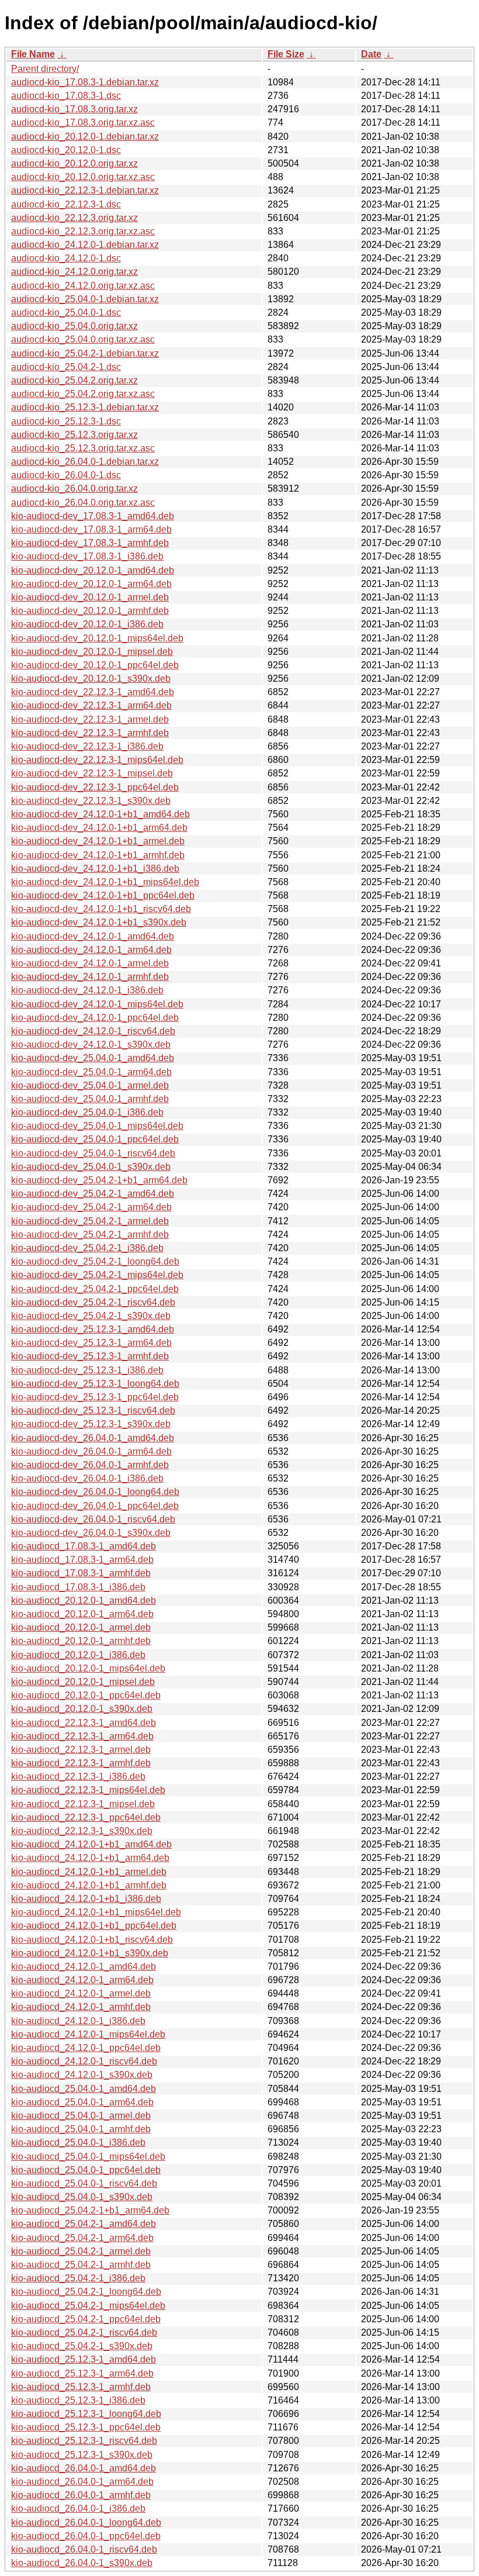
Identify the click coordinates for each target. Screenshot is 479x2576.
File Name (33, 54)
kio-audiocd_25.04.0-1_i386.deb (78, 2142)
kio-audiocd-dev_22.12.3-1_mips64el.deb (97, 760)
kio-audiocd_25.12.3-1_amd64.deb (84, 2359)
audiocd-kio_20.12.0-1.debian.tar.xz (85, 137)
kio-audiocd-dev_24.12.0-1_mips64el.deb (97, 1004)
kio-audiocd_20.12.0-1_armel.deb (81, 1627)
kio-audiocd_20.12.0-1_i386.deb (78, 1655)
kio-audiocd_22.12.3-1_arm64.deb (82, 1736)
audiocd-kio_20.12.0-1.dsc (66, 150)
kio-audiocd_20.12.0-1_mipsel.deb (83, 1682)
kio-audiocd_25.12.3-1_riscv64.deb (84, 2441)
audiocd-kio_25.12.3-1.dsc (66, 421)
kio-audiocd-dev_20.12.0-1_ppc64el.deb (95, 665)
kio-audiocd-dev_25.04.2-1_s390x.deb (91, 1316)
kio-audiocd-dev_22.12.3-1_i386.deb (87, 746)
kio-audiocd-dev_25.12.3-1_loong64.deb (95, 1384)
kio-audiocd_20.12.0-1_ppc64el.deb (86, 1695)
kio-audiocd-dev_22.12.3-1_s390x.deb (91, 801)
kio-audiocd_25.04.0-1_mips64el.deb (88, 2157)
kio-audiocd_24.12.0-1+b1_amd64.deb (91, 1844)
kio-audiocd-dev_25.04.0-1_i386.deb (87, 1112)
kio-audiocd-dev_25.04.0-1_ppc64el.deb (95, 1139)
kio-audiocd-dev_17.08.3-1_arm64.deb (91, 529)
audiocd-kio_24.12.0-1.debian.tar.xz (85, 245)
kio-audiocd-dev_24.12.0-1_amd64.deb (93, 936)
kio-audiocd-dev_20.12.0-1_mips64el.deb (97, 638)
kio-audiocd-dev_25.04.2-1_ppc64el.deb (95, 1289)
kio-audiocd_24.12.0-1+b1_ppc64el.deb (94, 1926)
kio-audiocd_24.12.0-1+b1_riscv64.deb (92, 1940)
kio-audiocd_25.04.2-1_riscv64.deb (84, 2332)
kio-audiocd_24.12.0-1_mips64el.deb (88, 2034)
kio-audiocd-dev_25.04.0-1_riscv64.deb (93, 1153)
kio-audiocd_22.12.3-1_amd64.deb (84, 1723)
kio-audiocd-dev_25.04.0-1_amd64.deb (93, 1058)
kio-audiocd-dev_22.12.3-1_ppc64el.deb (95, 787)
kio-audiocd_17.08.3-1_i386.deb (78, 1587)
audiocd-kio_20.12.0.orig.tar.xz (74, 163)
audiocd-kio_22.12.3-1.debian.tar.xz (85, 190)
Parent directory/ (45, 69)
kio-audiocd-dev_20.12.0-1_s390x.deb (91, 678)
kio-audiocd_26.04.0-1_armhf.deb (81, 2495)
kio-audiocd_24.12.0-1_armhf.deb (81, 2007)
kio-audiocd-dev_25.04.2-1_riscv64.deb (93, 1302)
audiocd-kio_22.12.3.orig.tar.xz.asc (83, 231)
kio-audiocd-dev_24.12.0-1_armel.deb (90, 963)
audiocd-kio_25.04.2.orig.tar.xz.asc (83, 394)
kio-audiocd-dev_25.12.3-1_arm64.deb (91, 1343)
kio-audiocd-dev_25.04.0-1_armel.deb (90, 1085)
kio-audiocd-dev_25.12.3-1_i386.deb (87, 1370)
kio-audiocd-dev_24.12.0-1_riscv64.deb (93, 1031)
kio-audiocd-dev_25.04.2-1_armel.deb (90, 1221)
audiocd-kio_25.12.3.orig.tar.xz (74, 435)
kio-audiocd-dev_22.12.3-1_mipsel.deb (92, 773)
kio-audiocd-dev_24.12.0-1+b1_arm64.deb (99, 828)
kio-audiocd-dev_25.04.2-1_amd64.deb (93, 1194)
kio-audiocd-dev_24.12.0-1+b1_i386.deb (95, 869)
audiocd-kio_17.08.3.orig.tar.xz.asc (83, 122)
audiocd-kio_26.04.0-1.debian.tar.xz (85, 462)
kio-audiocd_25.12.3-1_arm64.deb (82, 2373)
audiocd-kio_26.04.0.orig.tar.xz (74, 488)
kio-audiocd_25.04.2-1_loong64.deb (86, 2292)
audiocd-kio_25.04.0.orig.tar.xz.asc (83, 339)
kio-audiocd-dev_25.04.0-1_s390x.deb (91, 1167)
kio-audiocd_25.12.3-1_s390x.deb (82, 2455)
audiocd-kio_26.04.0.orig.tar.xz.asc (83, 503)
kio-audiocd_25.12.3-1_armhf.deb (81, 2387)
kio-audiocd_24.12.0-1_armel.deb (81, 1993)
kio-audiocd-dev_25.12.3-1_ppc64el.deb (95, 1397)
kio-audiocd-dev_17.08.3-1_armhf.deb (90, 543)
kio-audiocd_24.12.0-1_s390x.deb (82, 2075)
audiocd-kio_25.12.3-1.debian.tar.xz (85, 407)
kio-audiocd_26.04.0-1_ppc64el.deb (86, 2536)
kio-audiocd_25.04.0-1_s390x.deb (82, 2197)
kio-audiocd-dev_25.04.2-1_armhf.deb (90, 1235)
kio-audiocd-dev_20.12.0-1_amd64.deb (93, 570)
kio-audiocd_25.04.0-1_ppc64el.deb (86, 2170)
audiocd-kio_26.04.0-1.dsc (66, 475)
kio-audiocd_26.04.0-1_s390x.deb (82, 2563)
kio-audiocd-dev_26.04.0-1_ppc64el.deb (95, 1506)
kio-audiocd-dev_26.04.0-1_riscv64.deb (93, 1519)
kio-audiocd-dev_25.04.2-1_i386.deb (87, 1248)
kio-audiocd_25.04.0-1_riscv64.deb (84, 2183)
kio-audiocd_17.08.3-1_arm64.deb (82, 1560)
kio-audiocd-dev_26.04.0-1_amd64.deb (93, 1438)
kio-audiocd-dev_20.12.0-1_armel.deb (90, 597)
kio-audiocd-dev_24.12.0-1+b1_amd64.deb (100, 814)
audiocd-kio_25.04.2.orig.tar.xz (74, 380)
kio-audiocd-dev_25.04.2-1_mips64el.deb (97, 1275)
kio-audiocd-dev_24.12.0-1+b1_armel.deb (98, 841)
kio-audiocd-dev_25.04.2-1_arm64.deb (91, 1207)
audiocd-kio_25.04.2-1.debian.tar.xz (85, 353)
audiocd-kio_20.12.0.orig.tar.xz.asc (83, 177)
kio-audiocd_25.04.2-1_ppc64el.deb (86, 2319)
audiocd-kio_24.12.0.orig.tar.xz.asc (83, 286)
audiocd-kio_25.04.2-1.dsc (66, 367)
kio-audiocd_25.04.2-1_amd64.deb (84, 2224)
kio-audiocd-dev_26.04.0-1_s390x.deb (91, 1533)
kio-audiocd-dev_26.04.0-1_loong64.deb (95, 1492)
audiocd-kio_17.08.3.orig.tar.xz (74, 109)
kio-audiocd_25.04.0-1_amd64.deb (84, 2089)
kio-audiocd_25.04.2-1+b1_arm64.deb (90, 2210)
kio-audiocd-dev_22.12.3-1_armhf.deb (90, 733)
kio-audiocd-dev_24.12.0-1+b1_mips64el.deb (105, 882)
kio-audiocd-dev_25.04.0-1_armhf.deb (90, 1099)
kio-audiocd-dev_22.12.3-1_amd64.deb (93, 692)
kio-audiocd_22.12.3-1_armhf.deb (81, 1763)
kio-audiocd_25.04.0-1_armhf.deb (81, 2129)
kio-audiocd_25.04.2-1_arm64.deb (82, 2238)
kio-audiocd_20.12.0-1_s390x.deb (82, 1709)
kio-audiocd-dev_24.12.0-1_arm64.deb (91, 950)
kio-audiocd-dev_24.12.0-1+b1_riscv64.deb (101, 909)
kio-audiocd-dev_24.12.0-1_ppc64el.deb (95, 1018)
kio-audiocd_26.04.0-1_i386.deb (78, 2508)
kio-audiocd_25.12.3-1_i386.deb (78, 2400)
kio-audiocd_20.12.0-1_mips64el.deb (88, 1668)
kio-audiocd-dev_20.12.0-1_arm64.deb (91, 584)
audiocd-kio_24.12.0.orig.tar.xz (74, 272)
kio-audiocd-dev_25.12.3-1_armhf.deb (90, 1356)
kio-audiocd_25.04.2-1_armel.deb (81, 2251)
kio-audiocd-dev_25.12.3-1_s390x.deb (91, 1424)
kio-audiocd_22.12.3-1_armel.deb (81, 1750)
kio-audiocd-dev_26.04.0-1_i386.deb (87, 1478)
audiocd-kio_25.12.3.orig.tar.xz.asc (83, 448)
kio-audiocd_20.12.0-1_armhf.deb (81, 1641)
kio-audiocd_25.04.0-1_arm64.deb (82, 2102)
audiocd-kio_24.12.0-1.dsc (66, 258)
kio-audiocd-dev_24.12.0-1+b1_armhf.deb (98, 855)
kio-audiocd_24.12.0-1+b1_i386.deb (86, 1899)
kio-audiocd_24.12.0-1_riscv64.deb (84, 2061)
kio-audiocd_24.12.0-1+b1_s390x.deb (90, 1953)
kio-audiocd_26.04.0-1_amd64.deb (84, 2468)
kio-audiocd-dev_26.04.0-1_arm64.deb (91, 1451)
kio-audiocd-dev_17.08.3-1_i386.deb (87, 556)
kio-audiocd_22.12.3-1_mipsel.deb (83, 1804)
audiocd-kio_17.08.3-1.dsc (66, 96)
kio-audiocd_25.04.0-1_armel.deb (81, 2116)
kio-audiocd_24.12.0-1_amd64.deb (84, 1966)
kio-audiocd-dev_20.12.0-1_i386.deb (87, 624)
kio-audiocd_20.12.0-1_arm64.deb (82, 1614)
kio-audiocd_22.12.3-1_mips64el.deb (88, 1790)
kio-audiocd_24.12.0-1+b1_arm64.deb (90, 1858)
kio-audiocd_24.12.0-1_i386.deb (78, 2021)
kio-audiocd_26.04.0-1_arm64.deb (82, 2482)
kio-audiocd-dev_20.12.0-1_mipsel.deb (92, 652)
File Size (286, 54)
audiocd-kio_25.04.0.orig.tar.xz (74, 326)
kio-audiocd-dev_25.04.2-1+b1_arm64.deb (99, 1180)
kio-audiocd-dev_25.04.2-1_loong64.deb (95, 1261)
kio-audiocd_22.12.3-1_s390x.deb (82, 1831)
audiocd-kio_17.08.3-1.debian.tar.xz (85, 82)
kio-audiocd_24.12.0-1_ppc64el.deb (86, 2048)
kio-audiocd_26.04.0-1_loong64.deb (86, 2523)
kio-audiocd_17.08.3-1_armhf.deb (81, 1573)
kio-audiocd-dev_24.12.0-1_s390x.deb (91, 1044)
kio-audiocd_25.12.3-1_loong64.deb (86, 2414)
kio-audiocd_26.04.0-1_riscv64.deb (84, 2549)
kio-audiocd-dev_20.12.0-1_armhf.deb (90, 611)
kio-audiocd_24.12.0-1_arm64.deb (82, 1980)
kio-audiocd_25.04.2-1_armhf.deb (81, 2265)
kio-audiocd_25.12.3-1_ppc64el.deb (86, 2427)
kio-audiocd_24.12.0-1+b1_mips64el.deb (96, 1912)
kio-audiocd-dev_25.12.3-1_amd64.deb (93, 1329)
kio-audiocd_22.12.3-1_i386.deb (78, 1776)
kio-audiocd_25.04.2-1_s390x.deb (82, 2346)
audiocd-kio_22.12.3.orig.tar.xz (74, 218)
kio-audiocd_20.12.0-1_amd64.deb (84, 1600)
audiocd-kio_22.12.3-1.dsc (66, 204)
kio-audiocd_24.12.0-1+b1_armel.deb (89, 1872)
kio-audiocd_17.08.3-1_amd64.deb (84, 1546)
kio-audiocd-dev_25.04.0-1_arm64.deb (91, 1072)
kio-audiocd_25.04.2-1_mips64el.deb (88, 2306)
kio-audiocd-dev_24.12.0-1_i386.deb (87, 990)
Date (371, 54)
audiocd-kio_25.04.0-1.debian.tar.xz (85, 299)
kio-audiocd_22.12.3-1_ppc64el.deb (86, 1817)
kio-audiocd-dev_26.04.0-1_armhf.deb (90, 1465)
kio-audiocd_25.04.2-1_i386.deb (78, 2278)
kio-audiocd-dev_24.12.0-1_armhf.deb (90, 977)
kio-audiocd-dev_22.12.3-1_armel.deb (90, 719)
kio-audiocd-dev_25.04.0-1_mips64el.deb (97, 1126)
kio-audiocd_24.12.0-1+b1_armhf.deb (89, 1885)
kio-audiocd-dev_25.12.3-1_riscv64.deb (93, 1410)
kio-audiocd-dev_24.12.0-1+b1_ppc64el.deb (103, 895)
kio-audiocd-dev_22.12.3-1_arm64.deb (91, 705)
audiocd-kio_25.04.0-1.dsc (66, 312)
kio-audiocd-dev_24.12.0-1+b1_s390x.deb (99, 922)
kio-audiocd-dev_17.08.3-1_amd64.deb (93, 516)
